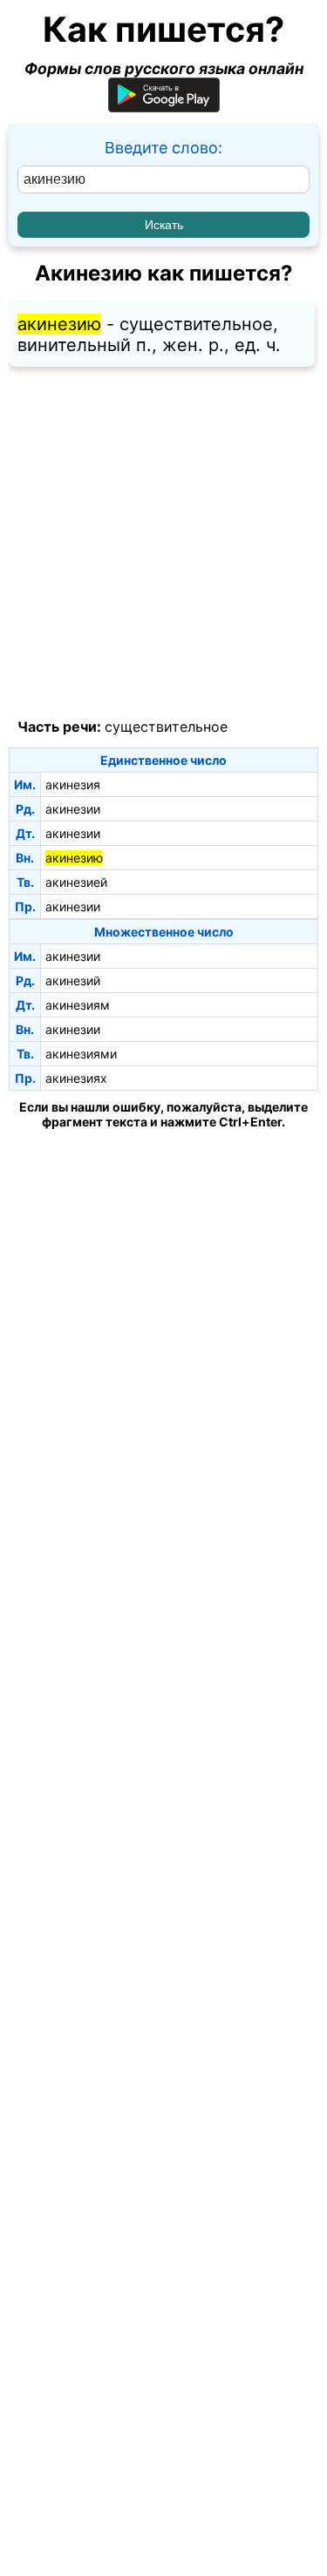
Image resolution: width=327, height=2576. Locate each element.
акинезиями (81, 1054)
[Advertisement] (163, 543)
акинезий (73, 980)
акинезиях (76, 1078)
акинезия (73, 784)
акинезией (76, 882)
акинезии (73, 809)
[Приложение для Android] (164, 107)
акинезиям (78, 1005)
